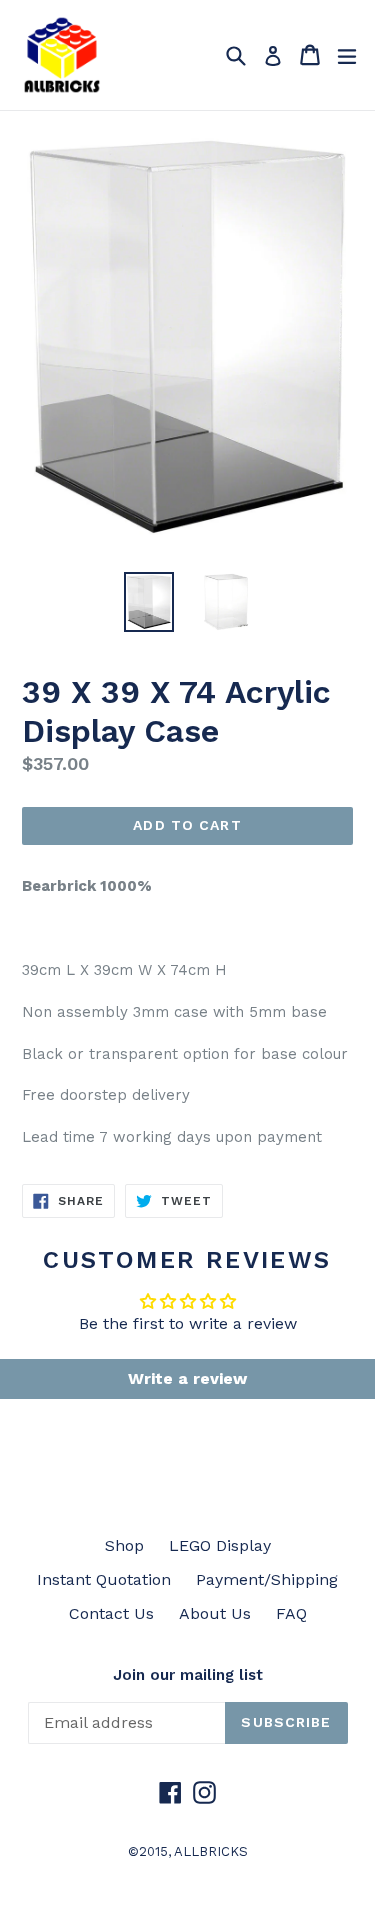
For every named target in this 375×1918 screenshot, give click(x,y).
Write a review (187, 1378)
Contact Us (111, 1613)
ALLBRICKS (211, 1851)
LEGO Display (220, 1545)
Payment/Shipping (267, 1579)
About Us (215, 1613)
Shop (124, 1545)
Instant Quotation (104, 1579)
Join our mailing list (188, 1675)
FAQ (291, 1613)
